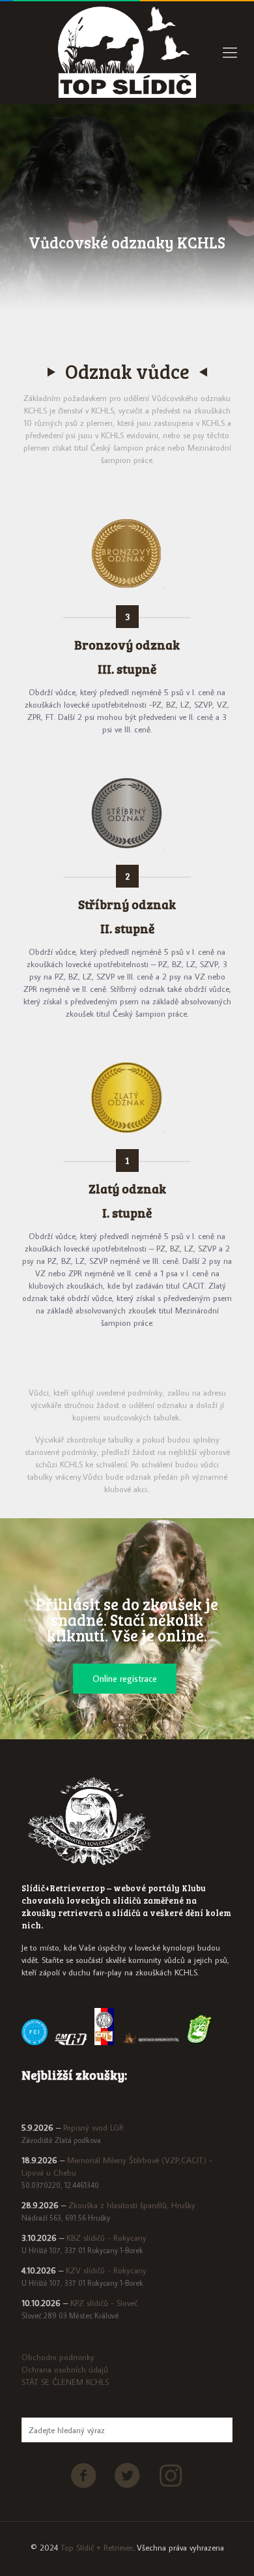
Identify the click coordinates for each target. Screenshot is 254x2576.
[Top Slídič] (127, 52)
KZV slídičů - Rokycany (106, 2270)
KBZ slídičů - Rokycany (106, 2238)
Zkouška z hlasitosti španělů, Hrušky (132, 2205)
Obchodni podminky (58, 2357)
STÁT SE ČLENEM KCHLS (65, 2382)
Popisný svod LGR (93, 2127)
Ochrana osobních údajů (65, 2369)
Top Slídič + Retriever (97, 2547)
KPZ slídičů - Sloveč (104, 2303)
